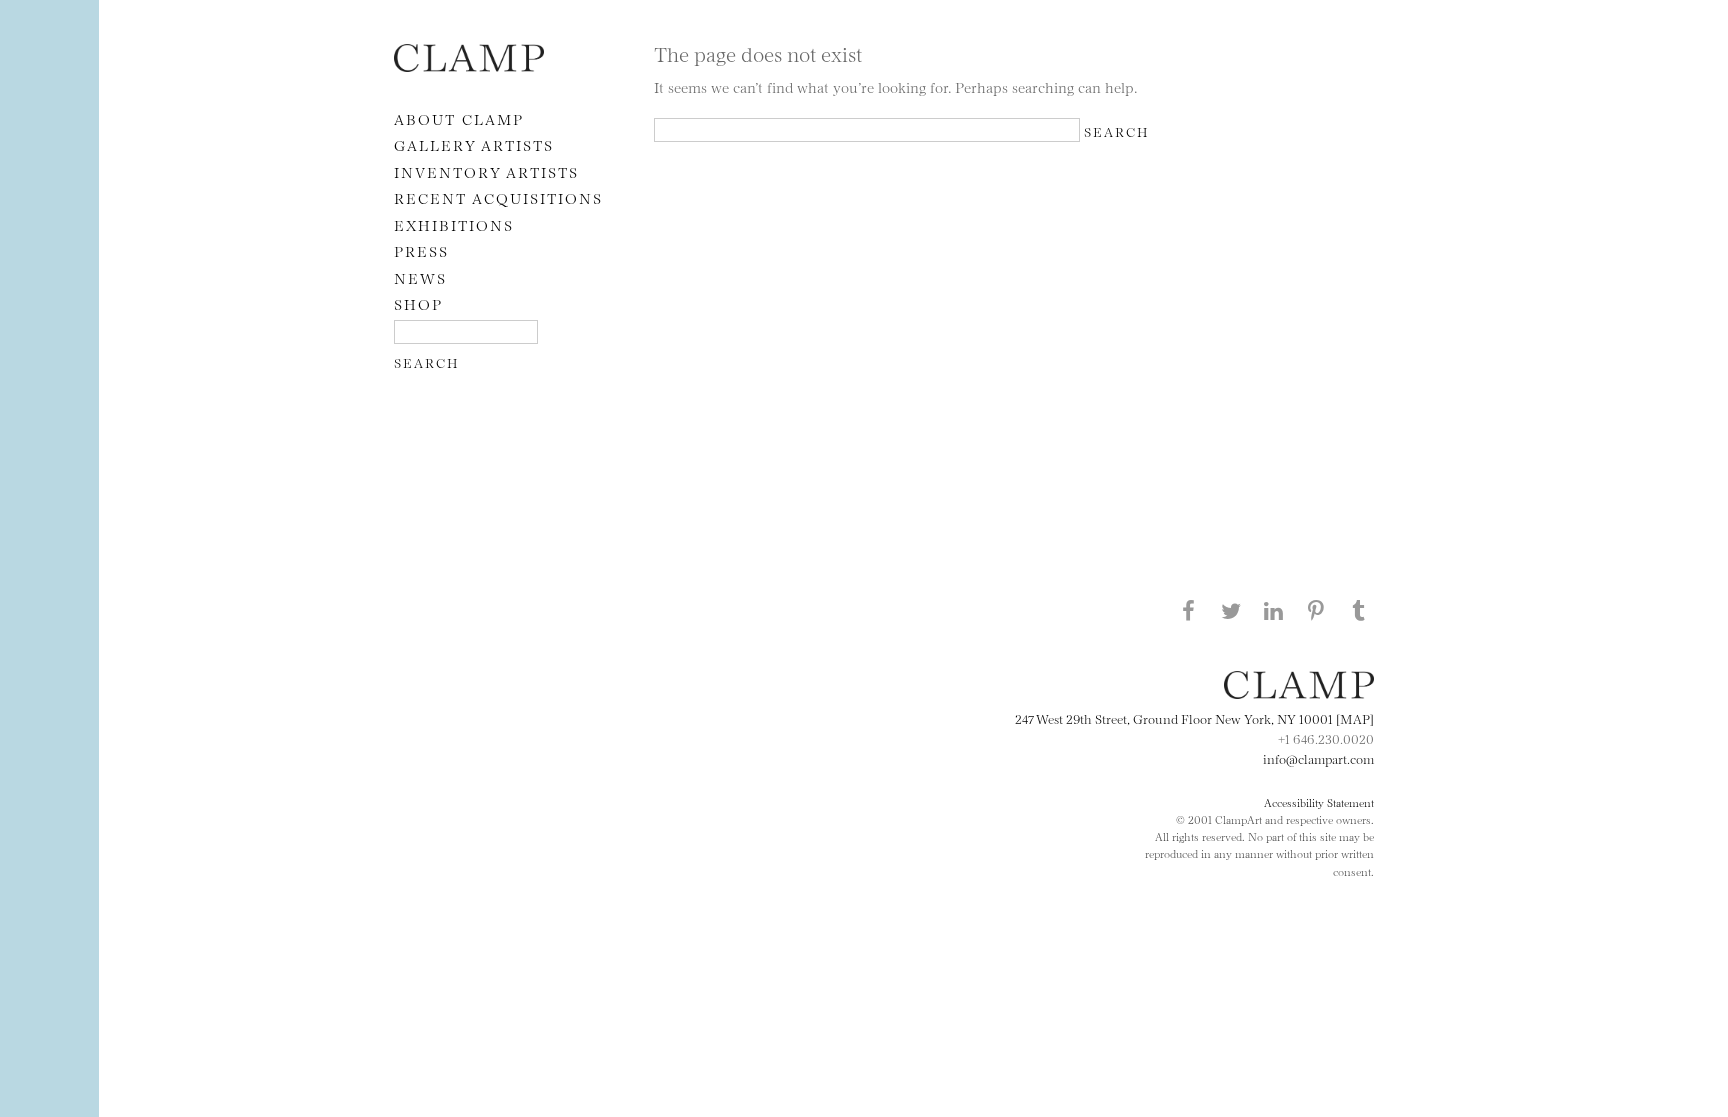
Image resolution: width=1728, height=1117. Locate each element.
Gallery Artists (474, 144)
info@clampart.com (1318, 758)
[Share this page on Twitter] (1231, 610)
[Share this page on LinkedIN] (1274, 610)
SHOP (418, 303)
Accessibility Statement (1319, 802)
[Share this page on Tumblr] (1359, 610)
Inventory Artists (486, 171)
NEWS (420, 277)
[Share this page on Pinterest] (1316, 610)
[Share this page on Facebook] (1188, 610)
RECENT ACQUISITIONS (498, 197)
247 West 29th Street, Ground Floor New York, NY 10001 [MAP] (1194, 718)
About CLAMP (459, 118)
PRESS (421, 250)
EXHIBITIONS (454, 224)
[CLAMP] (469, 65)
